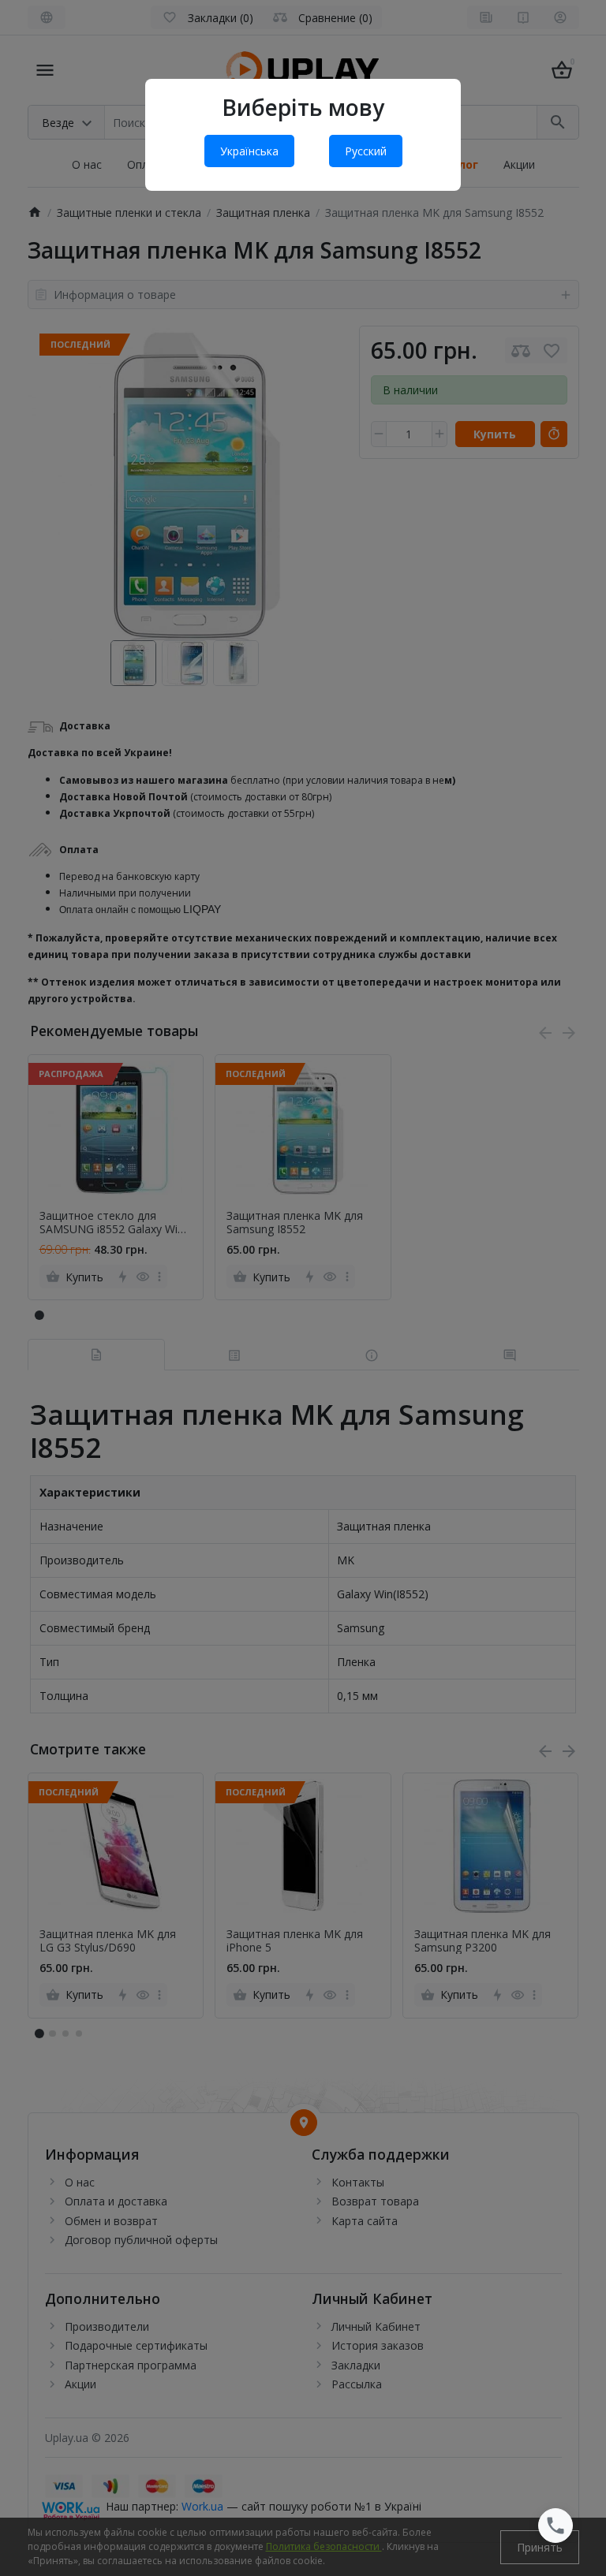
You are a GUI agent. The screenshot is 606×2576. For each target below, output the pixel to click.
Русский (366, 151)
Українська (249, 151)
